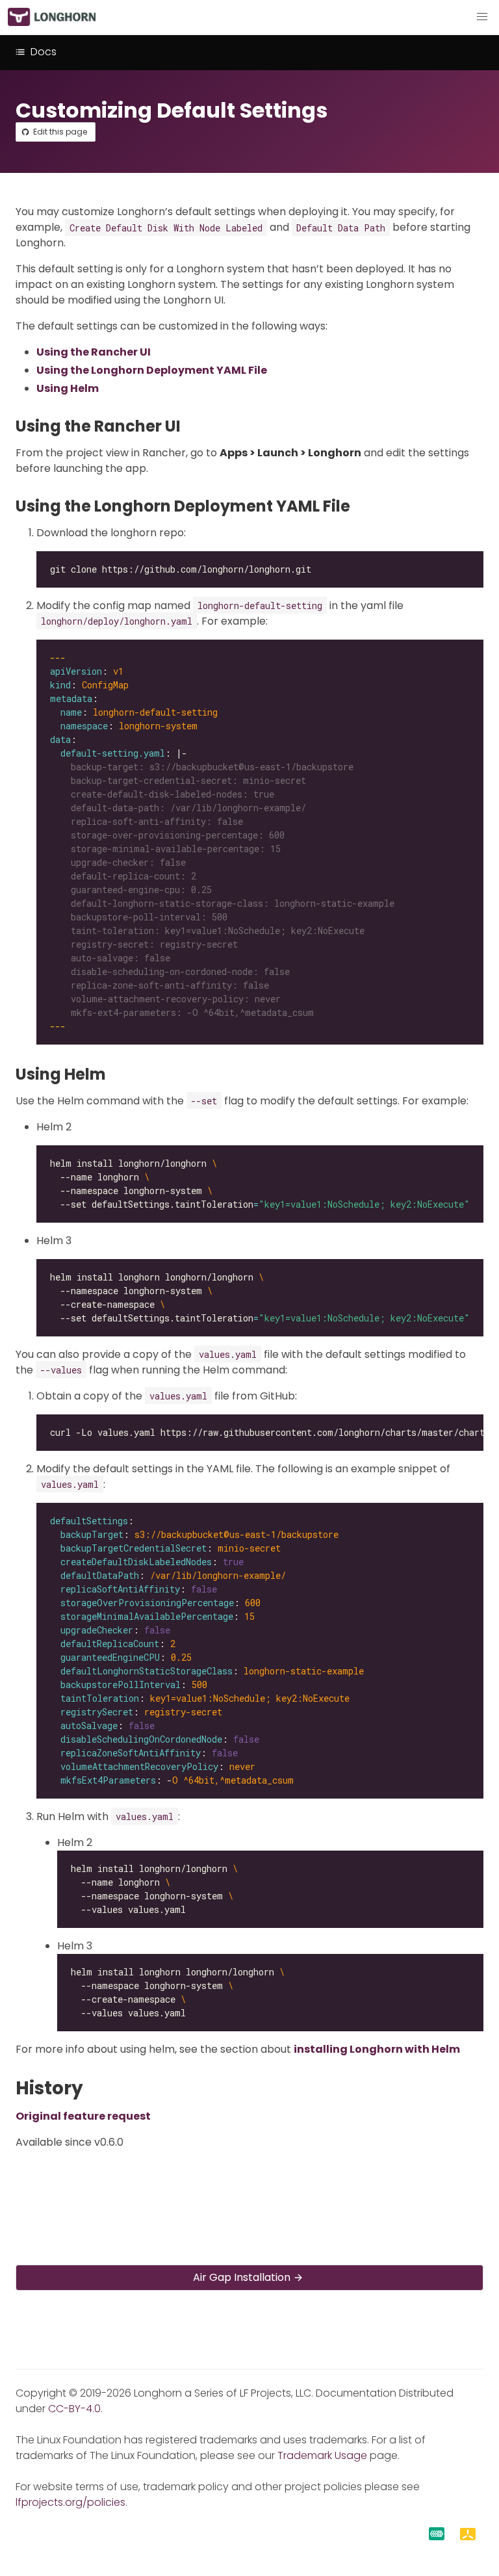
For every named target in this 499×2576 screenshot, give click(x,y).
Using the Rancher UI (94, 352)
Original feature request (83, 2116)
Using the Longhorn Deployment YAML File (152, 370)
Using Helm (68, 388)
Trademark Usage (322, 2455)
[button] (482, 17)
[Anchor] (191, 426)
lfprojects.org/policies (70, 2502)
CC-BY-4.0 (74, 2409)
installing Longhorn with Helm (377, 2049)
